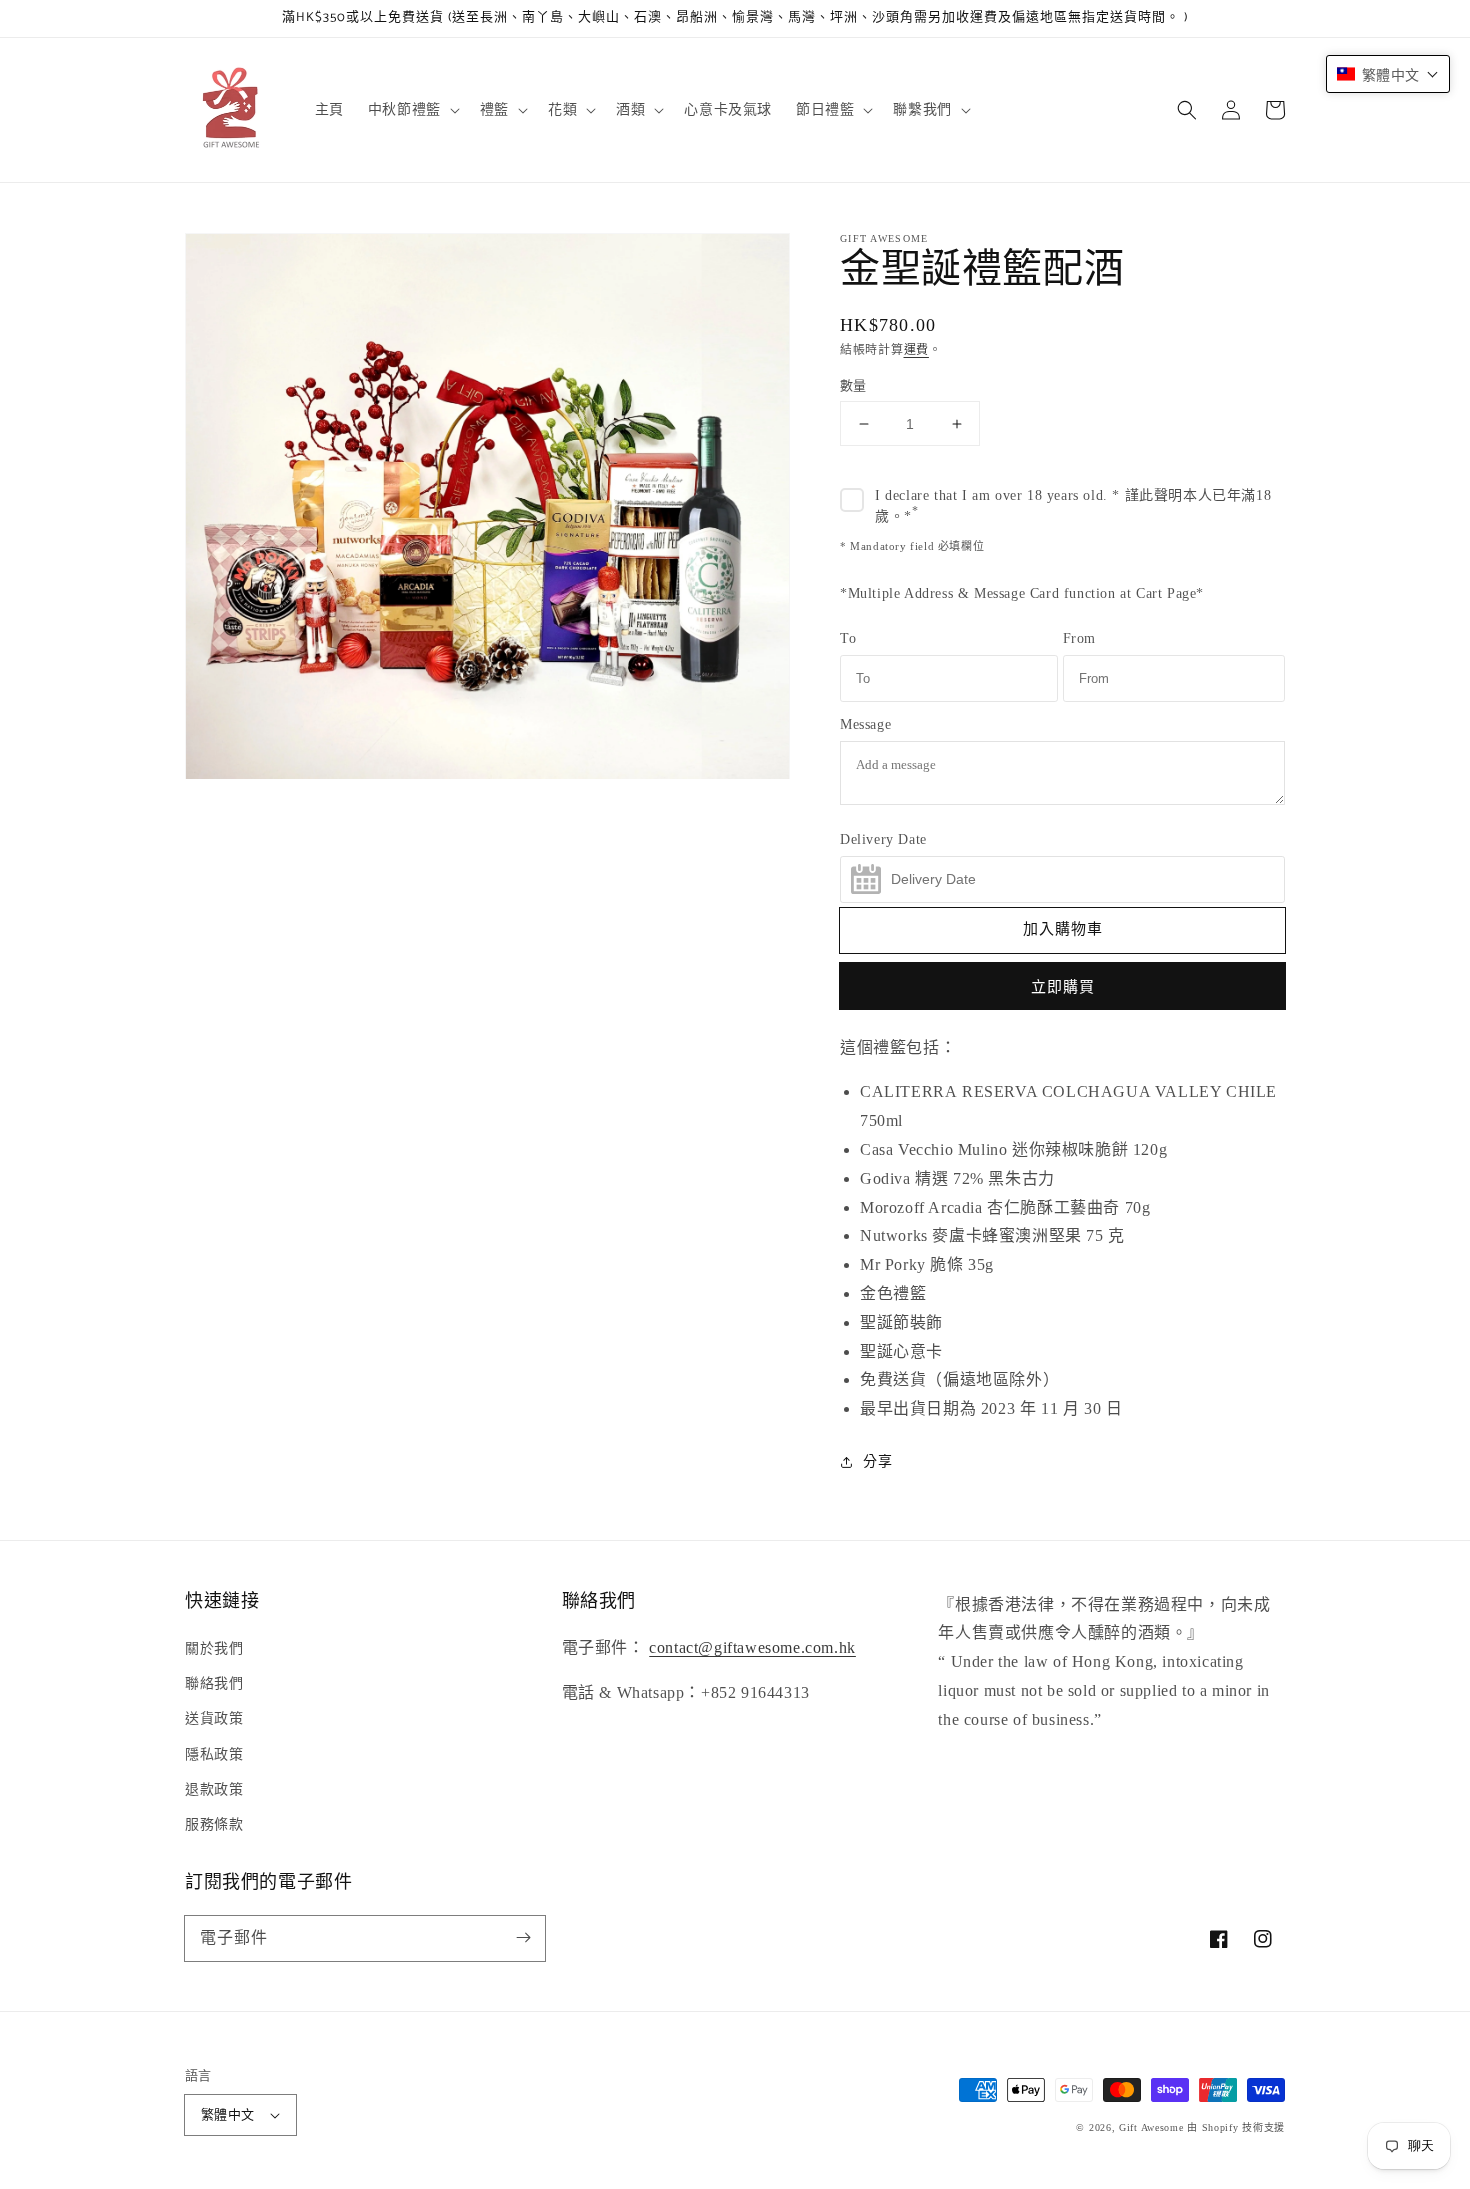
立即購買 (1063, 987)
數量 (853, 385)
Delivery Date (883, 839)
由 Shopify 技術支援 (1236, 2127)
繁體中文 (228, 2114)
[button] (412, 110)
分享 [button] (877, 1461)
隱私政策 (214, 1754)
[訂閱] (523, 1938)
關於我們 (214, 1648)
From (1079, 638)
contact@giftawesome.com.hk (752, 1647)
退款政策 (214, 1789)
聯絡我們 (214, 1683)
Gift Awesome (1151, 2127)
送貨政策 (214, 1718)
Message (865, 724)
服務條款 (214, 1824)
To (848, 638)
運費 (916, 350)
